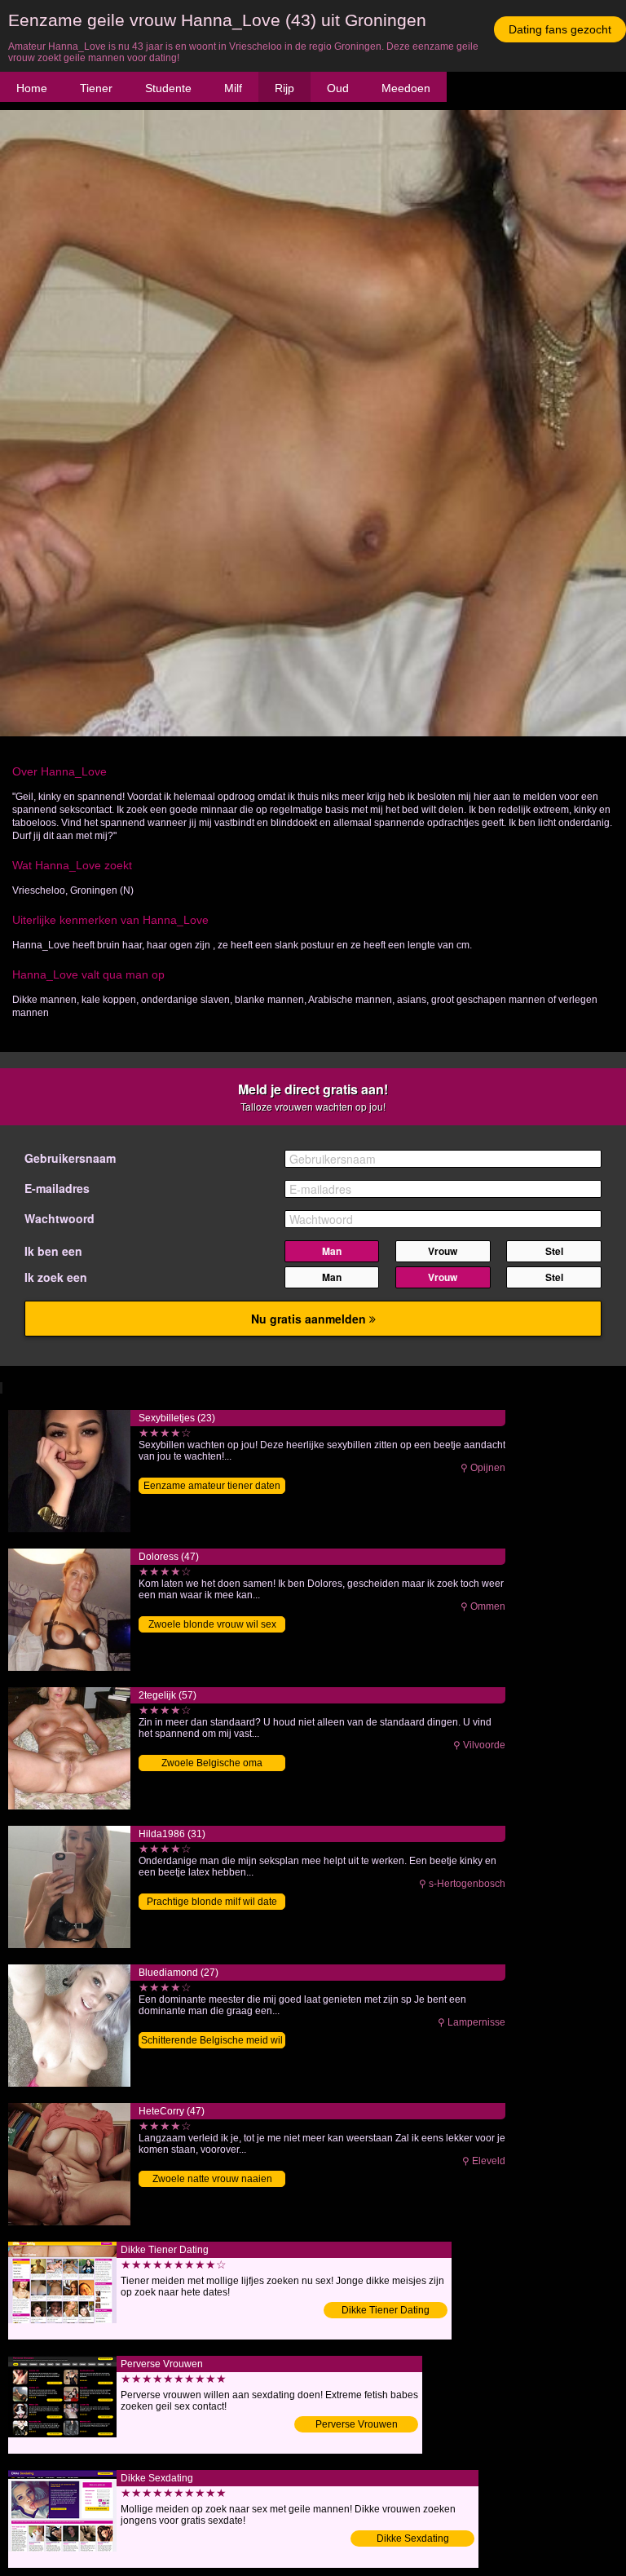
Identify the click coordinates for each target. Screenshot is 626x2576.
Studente (168, 88)
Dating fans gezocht (560, 29)
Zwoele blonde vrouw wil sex (212, 1624)
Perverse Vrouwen (357, 2424)
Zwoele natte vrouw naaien (212, 2179)
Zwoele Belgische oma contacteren (212, 1764)
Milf (233, 88)
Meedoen (406, 88)
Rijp (284, 88)
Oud (338, 88)
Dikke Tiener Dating (386, 2310)
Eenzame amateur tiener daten (212, 1486)
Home (32, 88)
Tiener (96, 88)
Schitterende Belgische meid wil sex (212, 2041)
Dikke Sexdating (413, 2538)
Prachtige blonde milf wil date (212, 1902)
